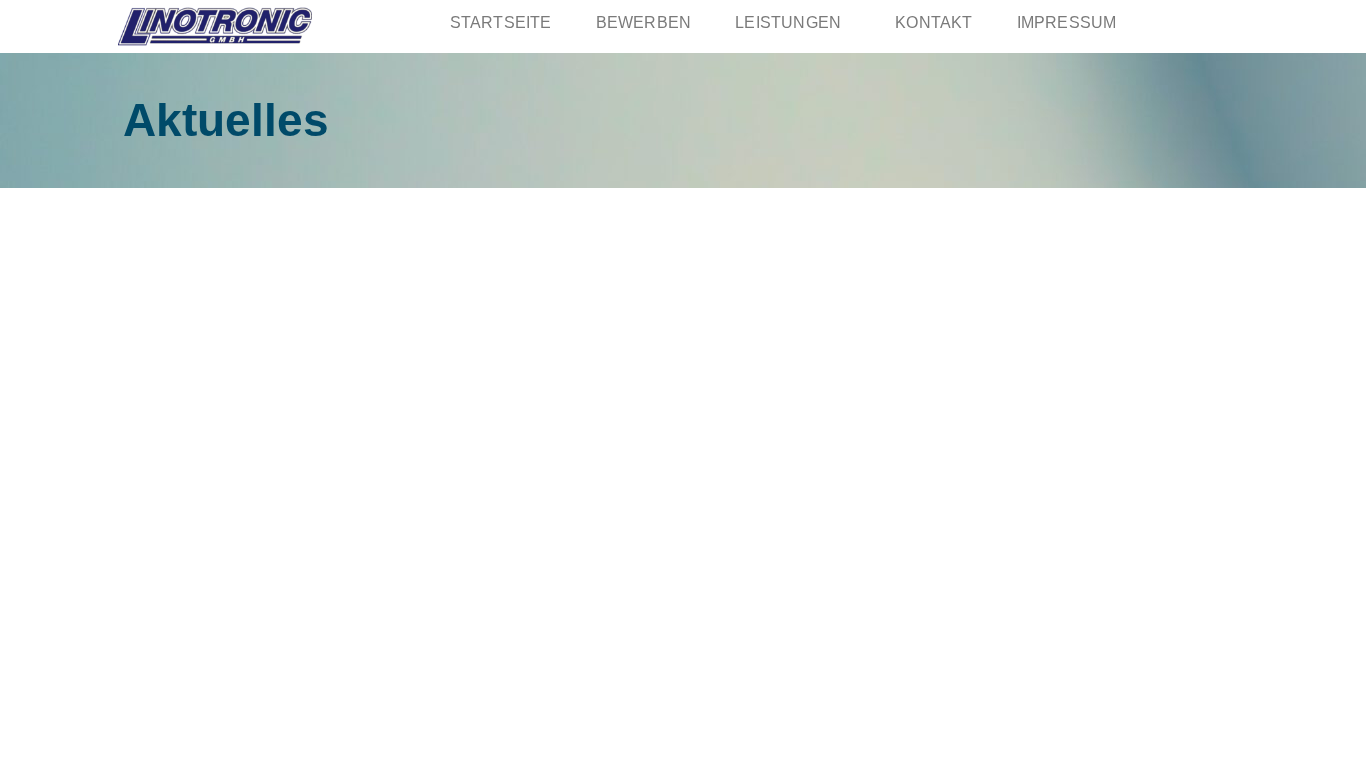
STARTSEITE (501, 22)
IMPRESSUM (1067, 22)
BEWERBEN (644, 22)
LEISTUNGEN (788, 22)
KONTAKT (933, 22)
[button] (793, 23)
